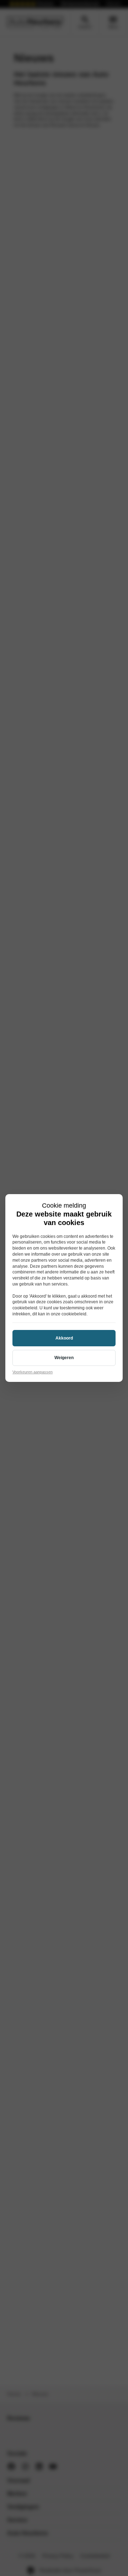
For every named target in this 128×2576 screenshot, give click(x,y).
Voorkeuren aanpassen (33, 1372)
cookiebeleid (25, 1308)
